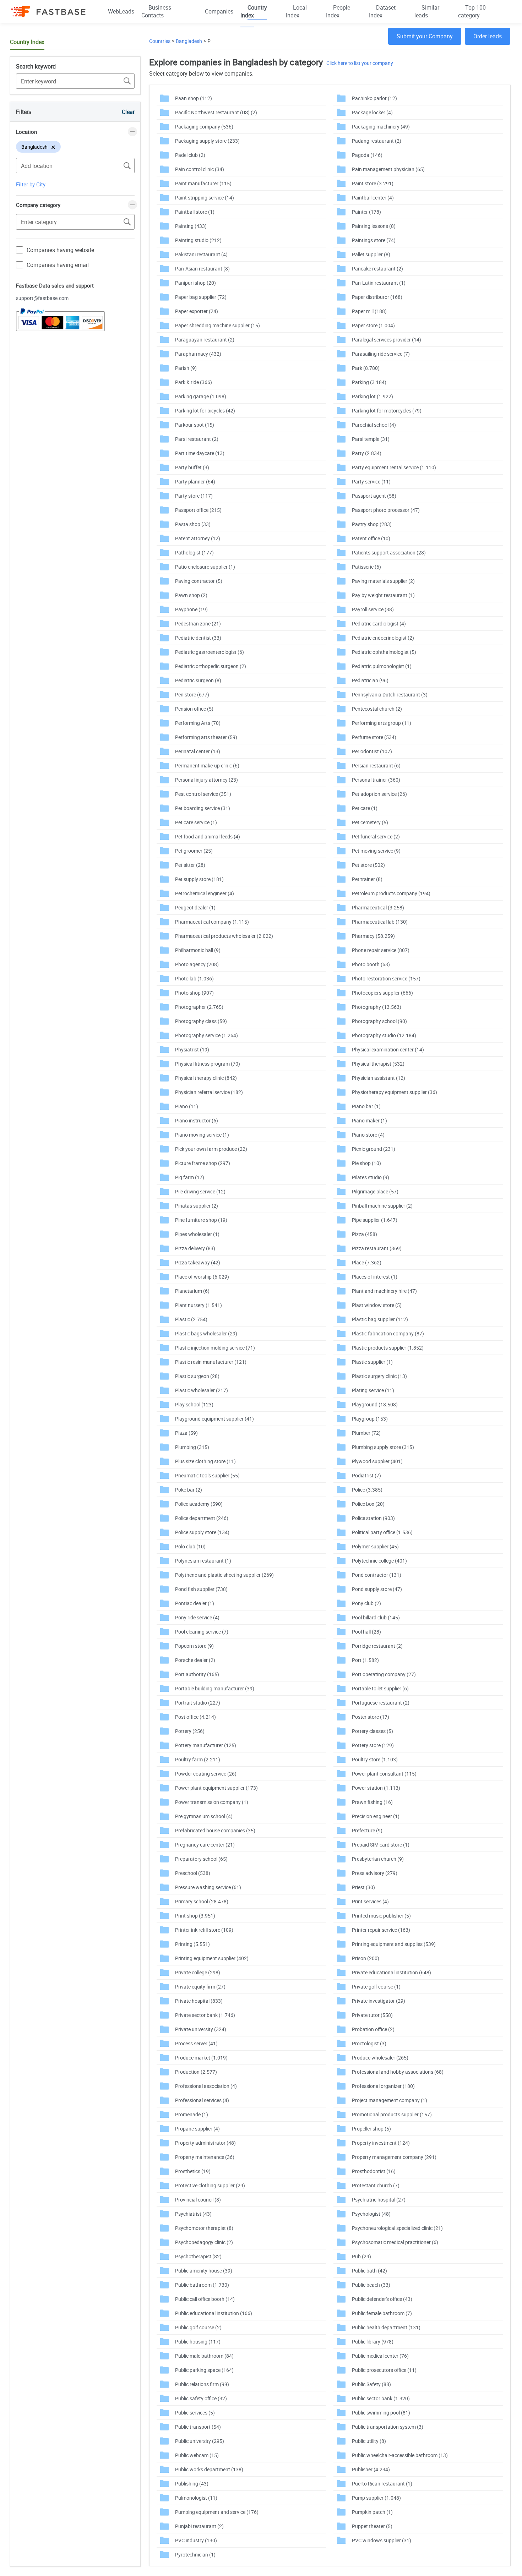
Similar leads (427, 11)
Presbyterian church (378, 1859)
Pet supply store (199, 879)
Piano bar (366, 1106)
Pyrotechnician (195, 2555)
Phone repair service (381, 950)
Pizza (365, 1234)
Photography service (206, 1035)
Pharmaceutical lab (380, 922)
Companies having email (58, 265)
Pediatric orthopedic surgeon (211, 666)
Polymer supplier (375, 1546)
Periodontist (372, 751)
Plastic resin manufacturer (211, 1362)
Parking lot (373, 396)
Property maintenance (205, 2157)
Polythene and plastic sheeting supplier (224, 1575)
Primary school (202, 1901)
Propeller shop (371, 2129)
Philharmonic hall (198, 950)
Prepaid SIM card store (381, 1845)
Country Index (254, 11)
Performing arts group (382, 723)
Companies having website (60, 250)
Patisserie (366, 567)
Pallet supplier (371, 254)
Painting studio (198, 240)
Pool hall (366, 1632)
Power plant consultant (384, 1774)
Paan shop (194, 98)
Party (367, 453)
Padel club (190, 155)
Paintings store (374, 240)
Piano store (368, 1135)
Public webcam (197, 2455)
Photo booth (371, 964)
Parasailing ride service (381, 354)
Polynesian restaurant (203, 1561)
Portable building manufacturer (215, 1688)
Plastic (191, 1319)
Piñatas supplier (197, 1206)
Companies (219, 11)
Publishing (192, 2484)
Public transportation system (388, 2427)
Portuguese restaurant (381, 1703)
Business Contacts (156, 11)
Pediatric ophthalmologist (384, 652)
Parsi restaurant (197, 439)
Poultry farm (198, 1759)
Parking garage (201, 396)
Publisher (371, 2469)
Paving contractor (199, 581)
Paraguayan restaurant (205, 340)
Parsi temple (371, 439)
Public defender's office (382, 2299)
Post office (195, 1717)
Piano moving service (202, 1135)
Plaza (186, 1433)
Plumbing (192, 1447)
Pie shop (366, 1163)
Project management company (390, 2100)
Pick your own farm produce (211, 1149)
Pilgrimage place (375, 1191)
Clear (128, 112)
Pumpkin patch (372, 2512)
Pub (361, 2256)
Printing (192, 1944)
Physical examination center (388, 1049)
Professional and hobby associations (398, 2072)
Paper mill (369, 311)
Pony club (366, 1603)
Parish (186, 368)
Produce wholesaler (380, 2058)
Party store (194, 496)
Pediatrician (370, 680)
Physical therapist (378, 1064)
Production (196, 2072)
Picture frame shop (203, 1163)
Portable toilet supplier (380, 1688)
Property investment (381, 2143)
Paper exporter (197, 311)
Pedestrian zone (198, 624)
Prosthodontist (374, 2171)
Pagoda (367, 155)
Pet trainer (367, 879)
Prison (366, 1958)
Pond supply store (377, 1589)
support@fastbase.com (42, 298)
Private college (198, 1972)
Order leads (488, 36)
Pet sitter (190, 865)
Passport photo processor (386, 510)
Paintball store (195, 212)
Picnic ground (374, 1149)
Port (365, 1660)
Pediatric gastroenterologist (210, 652)
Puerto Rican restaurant (382, 2484)
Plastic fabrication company (388, 1333)
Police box (368, 1504)
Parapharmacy (198, 354)
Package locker (372, 112)
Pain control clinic (200, 169)
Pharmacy (373, 936)
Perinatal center (198, 751)
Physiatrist (192, 1049)
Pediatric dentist (198, 638)
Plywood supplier (377, 1461)
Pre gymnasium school (204, 1816)
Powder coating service (206, 1774)
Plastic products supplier (388, 1348)
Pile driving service (200, 1191)
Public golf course (198, 2327)
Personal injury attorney (206, 780)
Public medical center (380, 2356)
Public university (200, 2441)
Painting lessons (374, 226)
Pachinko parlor (374, 98)
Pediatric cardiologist (379, 624)
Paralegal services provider (387, 340)
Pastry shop (372, 524)
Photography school (379, 1021)
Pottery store (373, 1745)
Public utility (369, 2441)
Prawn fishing (372, 1802)
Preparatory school (201, 1859)
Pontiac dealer (195, 1603)
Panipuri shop (195, 283)
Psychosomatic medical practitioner (395, 2242)
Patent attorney (198, 538)
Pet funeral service (376, 836)
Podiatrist (366, 1475)
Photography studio (384, 1035)
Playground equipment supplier (214, 1419)
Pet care (365, 808)
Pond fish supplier (201, 1589)
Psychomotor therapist (204, 2228)
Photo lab (194, 978)
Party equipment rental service (394, 467)
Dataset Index (382, 11)
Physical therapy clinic (206, 1078)
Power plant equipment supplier (216, 1788)
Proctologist (369, 2043)
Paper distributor (377, 297)
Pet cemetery (370, 822)
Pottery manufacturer (206, 1745)
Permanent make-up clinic (207, 765)
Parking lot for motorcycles (387, 411)
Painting (191, 226)
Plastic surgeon (197, 1376)
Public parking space (204, 2370)
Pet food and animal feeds (208, 836)
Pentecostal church (377, 709)
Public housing (198, 2342)
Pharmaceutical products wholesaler (224, 936)
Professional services (202, 2100)
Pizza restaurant (377, 1248)
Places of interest (375, 1277)
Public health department (386, 2327)
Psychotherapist (198, 2256)
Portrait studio (198, 1703)
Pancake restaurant (377, 269)
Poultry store (375, 1759)
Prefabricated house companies (215, 1830)
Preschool (193, 1873)
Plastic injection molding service (215, 1348)
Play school (194, 1404)
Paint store (373, 183)
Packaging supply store (207, 141)
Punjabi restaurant (199, 2526)
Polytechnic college (379, 1561)
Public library (373, 2342)
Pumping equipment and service (217, 2512)
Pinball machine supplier (382, 1206)
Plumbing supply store (383, 1447)
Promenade (192, 2114)
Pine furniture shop (201, 1220)
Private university (201, 2029)
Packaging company (204, 127)
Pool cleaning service (202, 1632)
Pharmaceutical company (212, 922)
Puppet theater (372, 2526)
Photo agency (197, 964)
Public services (195, 2413)
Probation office (373, 2029)
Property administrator (205, 2143)
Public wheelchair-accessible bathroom (400, 2455)
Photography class (201, 1021)
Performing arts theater (206, 737)
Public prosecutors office (384, 2370)
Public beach (371, 2285)
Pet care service (196, 822)
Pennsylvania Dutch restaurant (390, 694)
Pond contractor (377, 1575)
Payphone (191, 609)
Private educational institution (391, 1972)
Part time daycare (200, 453)
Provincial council (198, 2200)
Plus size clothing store (205, 1461)
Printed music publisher (381, 1916)
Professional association (206, 2086)
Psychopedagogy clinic (204, 2242)
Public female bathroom (382, 2313)
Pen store (192, 694)
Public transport (198, 2427)
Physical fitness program (208, 1064)
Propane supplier (197, 2129)
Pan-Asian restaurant (202, 269)
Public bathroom (202, 2285)
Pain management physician (388, 169)
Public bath (369, 2271)
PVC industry (196, 2540)
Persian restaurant (376, 765)
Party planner (195, 482)
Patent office (371, 538)
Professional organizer (383, 2086)
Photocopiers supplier (382, 993)
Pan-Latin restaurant (379, 283)
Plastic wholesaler (202, 1390)
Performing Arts (198, 723)
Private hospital (199, 2001)
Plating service (373, 1390)
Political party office (382, 1532)
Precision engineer (376, 1816)
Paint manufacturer (203, 183)
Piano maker (369, 1120)
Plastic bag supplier (380, 1319)
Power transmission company (212, 1802)
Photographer (199, 1007)
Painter (366, 212)
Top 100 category (472, 11)
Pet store (368, 865)
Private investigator (379, 2001)
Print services (370, 1901)
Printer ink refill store (204, 1930)
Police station (373, 1518)
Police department (202, 1518)
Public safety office (201, 2398)
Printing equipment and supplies (394, 1944)
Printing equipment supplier (212, 1958)
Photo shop (194, 993)
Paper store (373, 325)
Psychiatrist (193, 2214)
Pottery (190, 1731)
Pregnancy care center (205, 1845)
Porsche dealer (195, 1660)
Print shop (195, 1916)
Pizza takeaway (198, 1262)
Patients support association (389, 553)
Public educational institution (214, 2313)
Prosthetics (193, 2171)
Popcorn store (194, 1646)
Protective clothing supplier (210, 2185)
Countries (160, 41)
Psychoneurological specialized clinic (397, 2228)
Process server (196, 2043)
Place (367, 1262)
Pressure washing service (208, 1887)
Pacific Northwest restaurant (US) (216, 112)
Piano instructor (197, 1120)
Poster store (371, 1717)
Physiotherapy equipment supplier (395, 1092)
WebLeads (121, 11)
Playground (375, 1404)
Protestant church (376, 2185)
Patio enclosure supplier (205, 567)
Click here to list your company (360, 63)
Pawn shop (191, 595)
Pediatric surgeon (198, 680)
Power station (376, 1788)
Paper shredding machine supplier (217, 325)
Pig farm (190, 1177)
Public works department (209, 2469)
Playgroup (370, 1419)
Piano (187, 1106)
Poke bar (189, 1490)
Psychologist (371, 2214)
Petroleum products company (391, 893)
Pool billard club (376, 1617)
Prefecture (367, 1830)
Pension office (194, 709)
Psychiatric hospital (379, 2200)
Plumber (366, 1433)
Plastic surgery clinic (379, 1376)
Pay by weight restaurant (383, 595)
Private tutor (372, 2015)
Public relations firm (202, 2384)
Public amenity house (204, 2271)
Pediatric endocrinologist (383, 638)
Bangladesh (189, 41)
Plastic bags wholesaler (206, 1333)
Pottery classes (373, 1731)
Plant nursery (199, 1305)
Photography (377, 1007)
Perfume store (374, 737)
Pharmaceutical (378, 907)
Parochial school (374, 425)
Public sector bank (381, 2398)
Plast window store (377, 1305)
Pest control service (203, 794)
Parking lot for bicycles (205, 411)
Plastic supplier (372, 1362)
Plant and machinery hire (384, 1291)
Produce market (201, 2058)
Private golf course (376, 1987)
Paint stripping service (205, 198)
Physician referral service (209, 1092)
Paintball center (373, 198)
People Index (338, 11)
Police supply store (202, 1532)
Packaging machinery (381, 127)
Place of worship (202, 1277)
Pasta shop (193, 524)
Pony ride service (197, 1617)
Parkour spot (195, 425)
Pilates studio (371, 1177)
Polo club (190, 1546)
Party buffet (192, 467)
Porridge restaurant (377, 1646)
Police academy (199, 1504)
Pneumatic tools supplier (207, 1475)
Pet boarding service (203, 808)
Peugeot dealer (195, 907)
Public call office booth (205, 2299)
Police (367, 1490)
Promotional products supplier (392, 2114)
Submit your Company (425, 36)
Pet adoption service (379, 794)
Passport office (198, 510)
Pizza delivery (195, 1248)
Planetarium (192, 1291)
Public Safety (371, 2384)
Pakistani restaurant (201, 254)
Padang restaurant (377, 141)
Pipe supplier (375, 1220)
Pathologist (194, 553)
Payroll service (373, 609)
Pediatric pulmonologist (382, 666)
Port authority (197, 1674)
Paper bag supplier (201, 297)
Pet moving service (376, 851)
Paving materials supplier (383, 581)
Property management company (394, 2157)
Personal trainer (376, 780)
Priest (363, 1887)
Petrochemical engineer (205, 893)
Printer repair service (381, 1930)
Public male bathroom (204, 2356)
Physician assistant (379, 1078)
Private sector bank (205, 2015)
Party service (371, 482)
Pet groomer (194, 851)
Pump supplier (376, 2498)
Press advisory (375, 1873)
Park (366, 368)
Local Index (296, 11)
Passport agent (374, 496)
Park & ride (194, 382)
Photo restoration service (386, 978)
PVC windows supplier (382, 2540)
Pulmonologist (196, 2498)
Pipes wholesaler (197, 1234)
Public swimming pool (381, 2413)
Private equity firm (200, 1987)
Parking (369, 382)
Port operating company (384, 1674)
